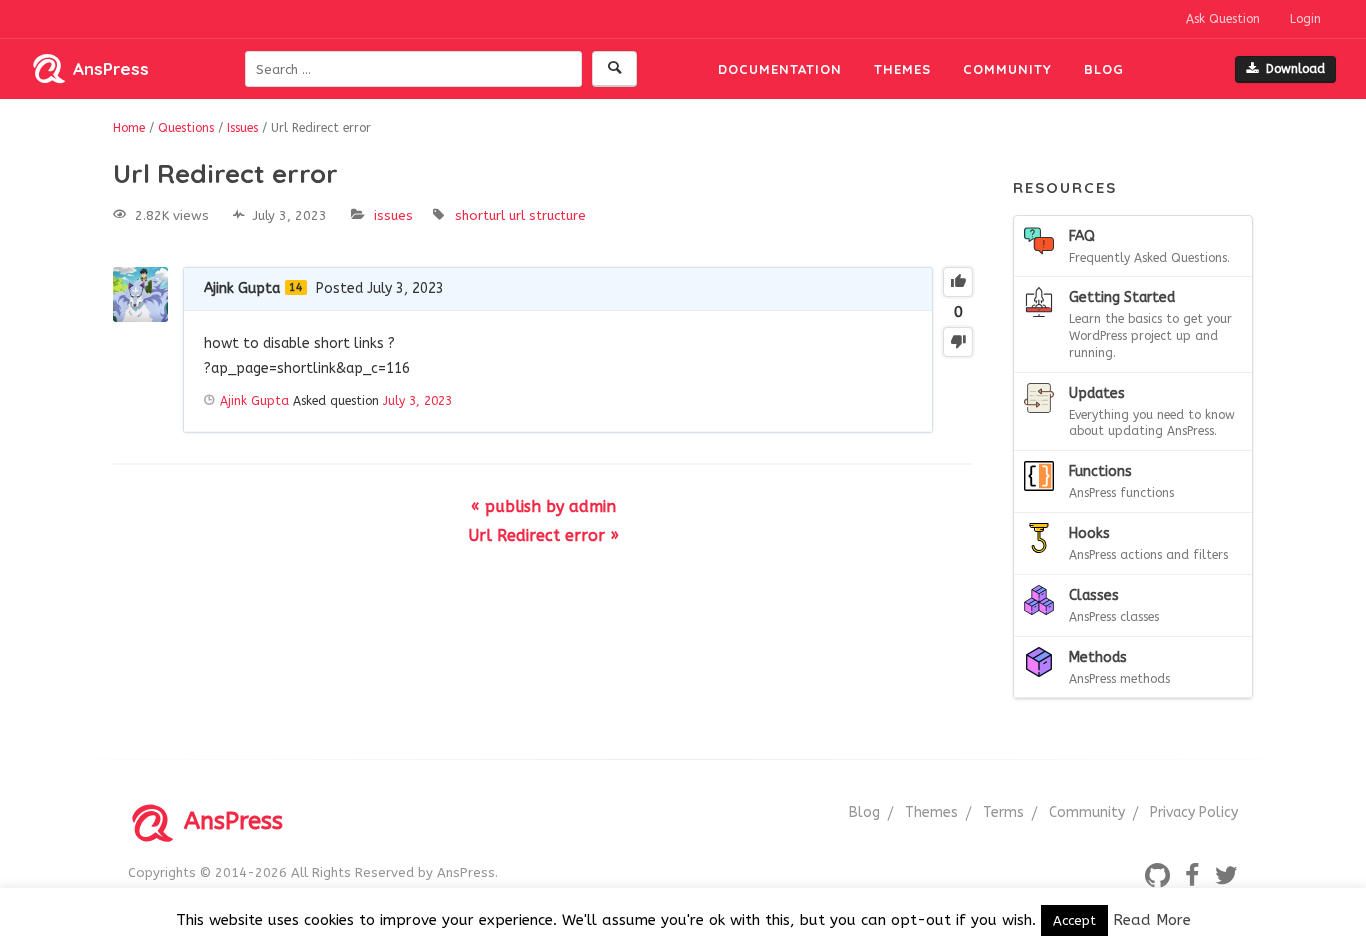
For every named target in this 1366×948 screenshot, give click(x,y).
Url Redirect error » (543, 535)
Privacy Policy (1194, 812)
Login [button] (1305, 19)
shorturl (480, 215)
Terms (1003, 812)
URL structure (547, 215)
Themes (902, 69)
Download (1295, 69)
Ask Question (1223, 19)
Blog (1104, 69)
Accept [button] (1074, 920)
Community (1007, 69)
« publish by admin (543, 506)
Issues (393, 215)
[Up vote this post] (958, 282)
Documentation (780, 69)
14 (296, 287)
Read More (1152, 920)
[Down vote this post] (958, 342)
